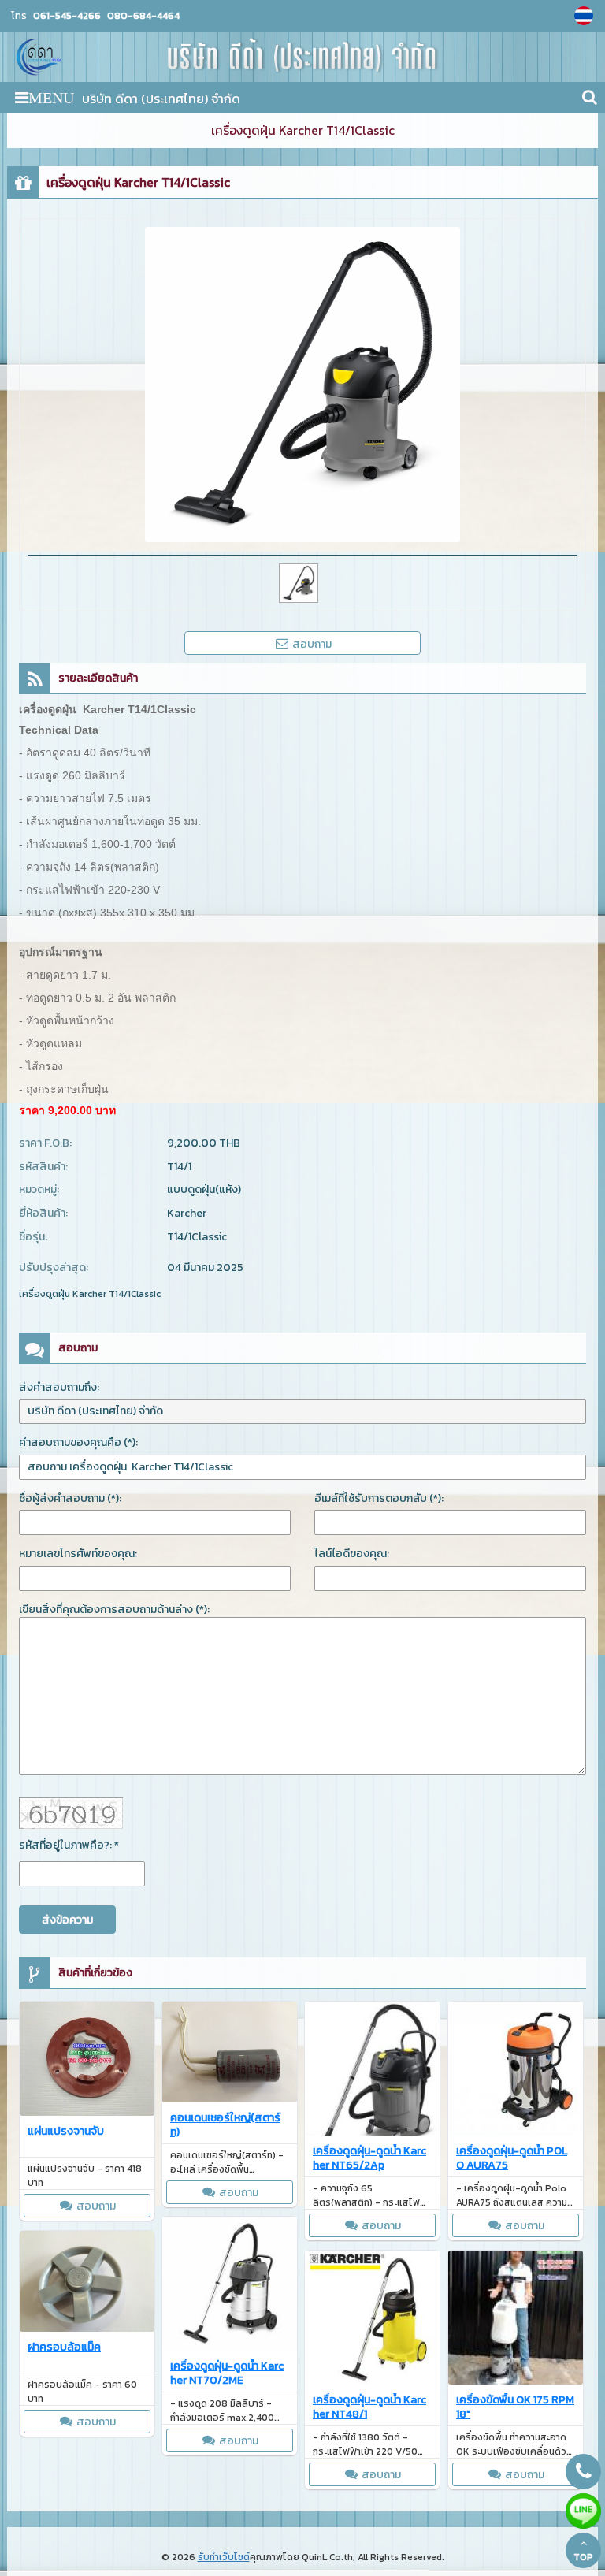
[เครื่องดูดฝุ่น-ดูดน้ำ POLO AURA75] (516, 2071)
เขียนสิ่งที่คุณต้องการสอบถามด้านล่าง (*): (114, 1610)
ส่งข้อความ (67, 1920)
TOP (583, 2557)
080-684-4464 (142, 15)
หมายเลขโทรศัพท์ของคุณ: (78, 1554)
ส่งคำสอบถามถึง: (59, 1387)
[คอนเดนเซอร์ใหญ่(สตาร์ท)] (230, 2054)
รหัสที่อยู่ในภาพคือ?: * (69, 1845)
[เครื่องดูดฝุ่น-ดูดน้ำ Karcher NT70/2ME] (230, 2286)
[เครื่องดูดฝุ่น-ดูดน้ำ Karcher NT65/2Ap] (372, 2071)
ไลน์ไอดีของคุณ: (352, 1554)
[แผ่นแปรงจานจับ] (87, 2061)
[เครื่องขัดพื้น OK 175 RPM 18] (516, 2320)
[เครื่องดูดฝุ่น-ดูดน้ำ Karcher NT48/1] (372, 2320)
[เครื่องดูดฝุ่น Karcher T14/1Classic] (586, 16)
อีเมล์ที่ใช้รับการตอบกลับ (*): (379, 1498)
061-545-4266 (67, 15)
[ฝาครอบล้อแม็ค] (87, 2284)
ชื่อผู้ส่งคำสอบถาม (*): (70, 1498)
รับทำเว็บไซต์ (224, 2557)
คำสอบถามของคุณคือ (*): (78, 1442)
